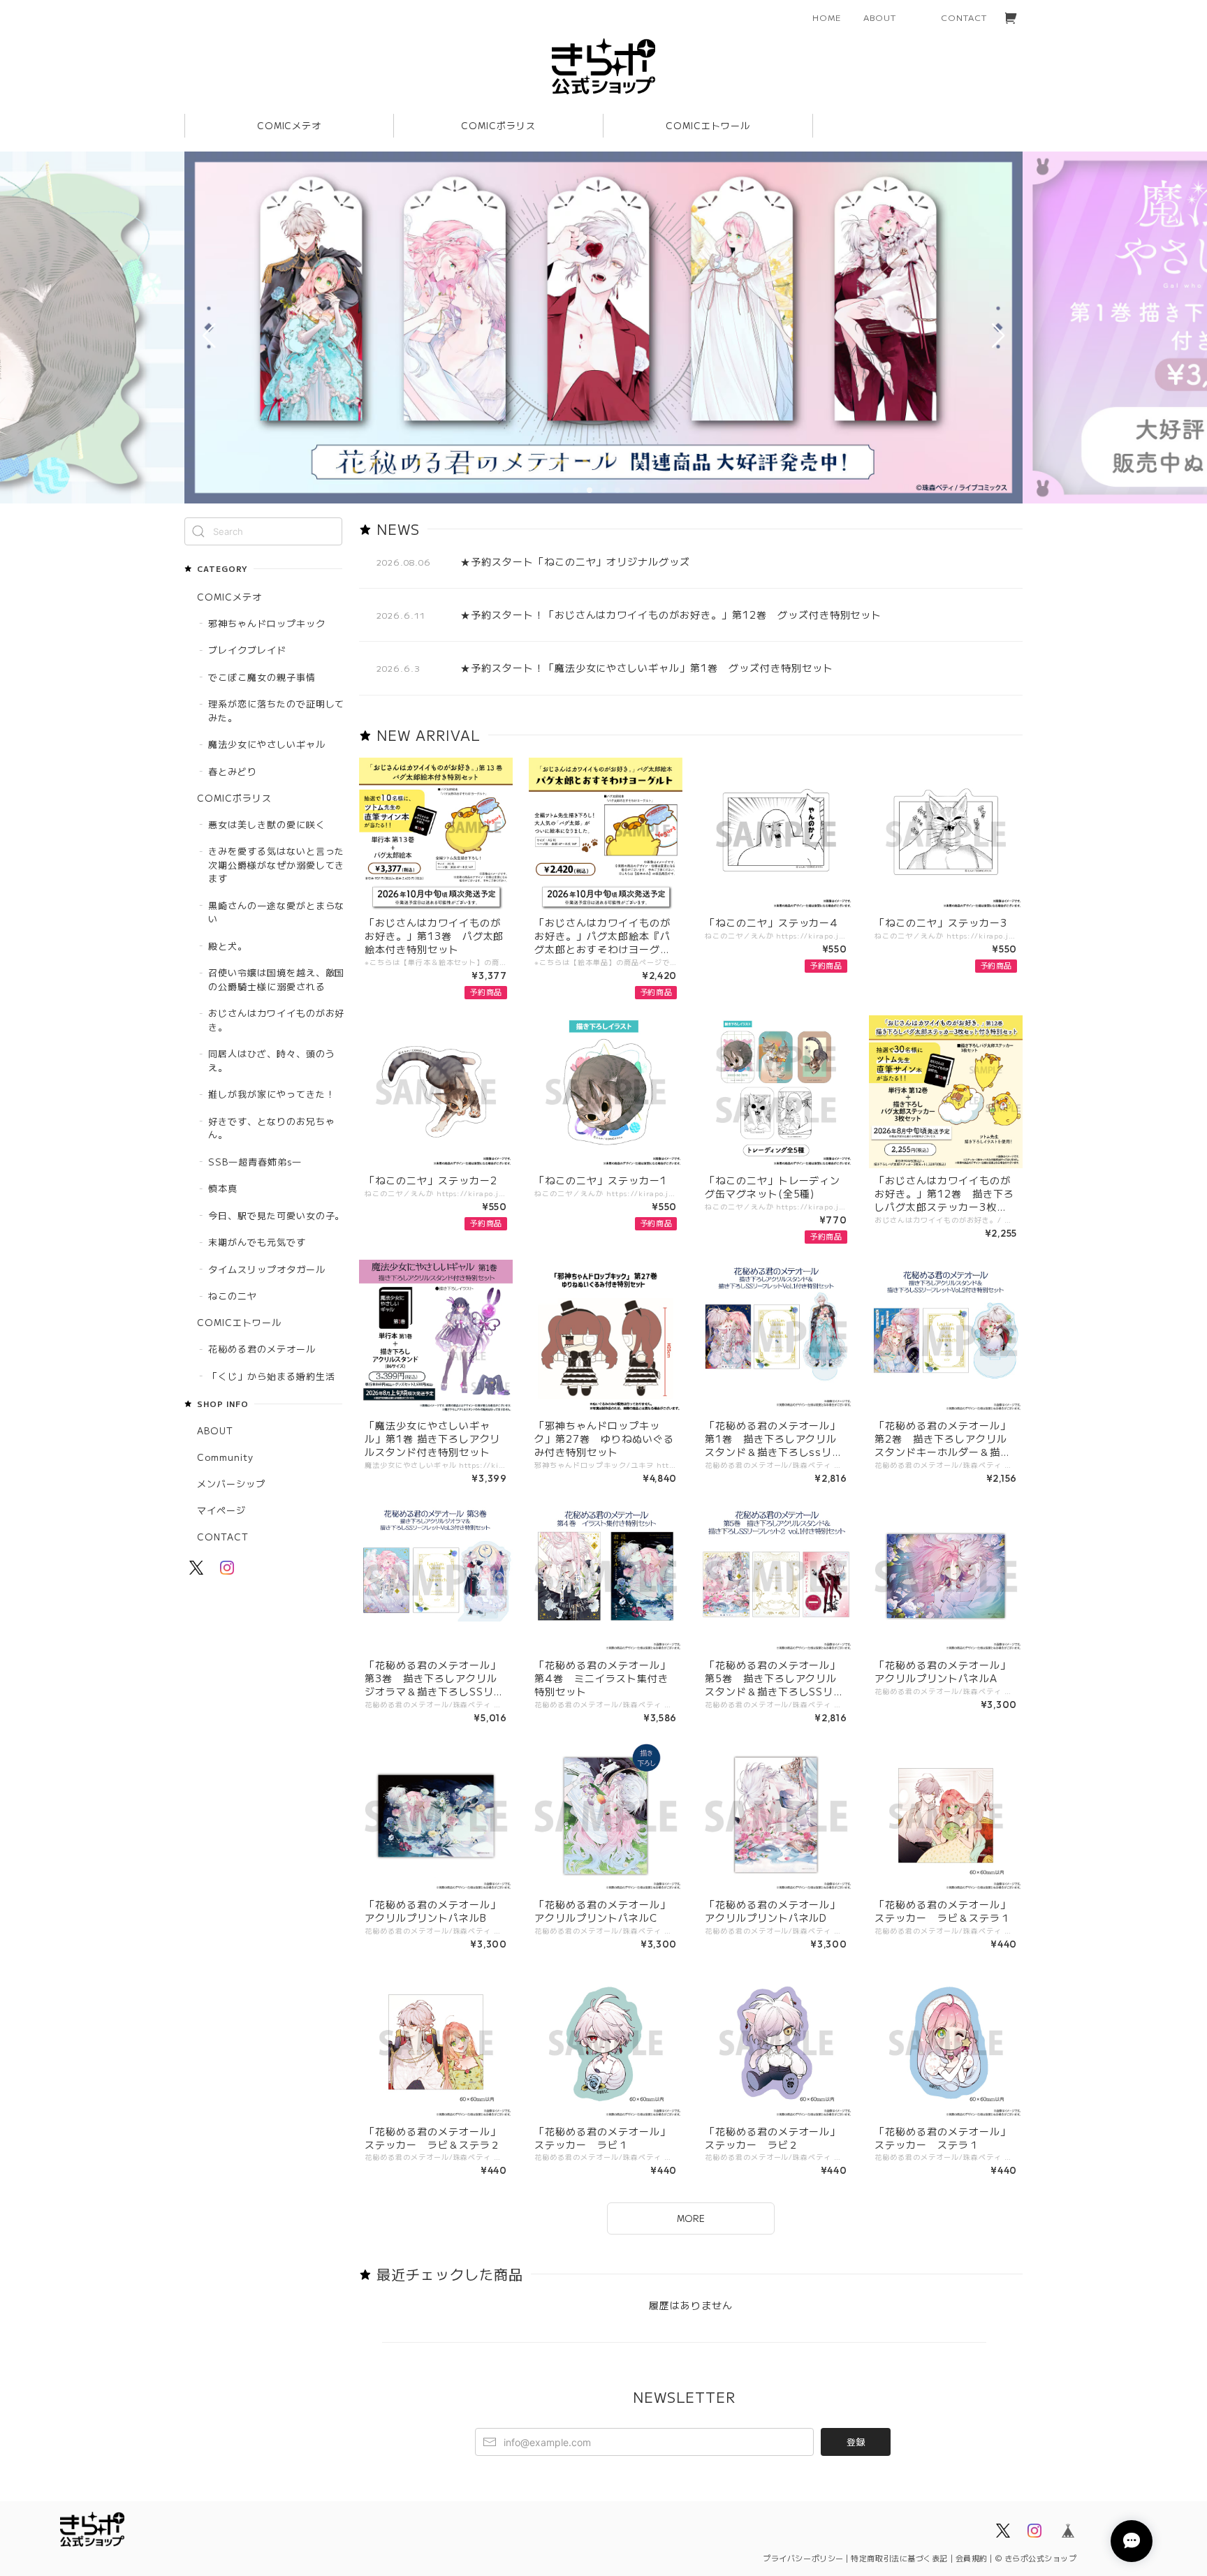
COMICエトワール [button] (708, 125)
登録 (856, 2442)
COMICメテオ (229, 597)
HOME (827, 17)
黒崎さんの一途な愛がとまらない (276, 912)
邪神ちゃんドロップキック (267, 623)
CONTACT (964, 17)
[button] (576, 490)
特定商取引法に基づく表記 (899, 2558)
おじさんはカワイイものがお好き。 (276, 1020)
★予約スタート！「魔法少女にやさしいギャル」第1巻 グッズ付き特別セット (647, 668)
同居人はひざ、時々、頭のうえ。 (271, 1060)
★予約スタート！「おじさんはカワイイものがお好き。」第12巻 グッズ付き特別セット (671, 614)
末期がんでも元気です (257, 1242)
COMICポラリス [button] (498, 125)
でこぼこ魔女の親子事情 (262, 677)
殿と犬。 (228, 946)
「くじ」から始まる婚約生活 (271, 1376)
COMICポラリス (234, 798)
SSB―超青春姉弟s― (255, 1162)
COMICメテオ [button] (290, 125)
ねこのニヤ (233, 1296)
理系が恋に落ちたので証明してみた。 (276, 711)
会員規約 (972, 2558)
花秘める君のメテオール (262, 1349)
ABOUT (880, 17)
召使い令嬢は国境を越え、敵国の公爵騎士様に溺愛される (276, 979)
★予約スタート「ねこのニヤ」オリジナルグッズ (575, 561)
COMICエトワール (239, 1322)
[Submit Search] (198, 531)
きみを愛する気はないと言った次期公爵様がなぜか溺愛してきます (276, 864)
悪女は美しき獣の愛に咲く (267, 824)
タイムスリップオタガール (267, 1269)
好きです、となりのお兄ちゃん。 (271, 1128)
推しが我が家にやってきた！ (271, 1094)
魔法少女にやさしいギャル (267, 744)
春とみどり (233, 771)
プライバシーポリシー (803, 2558)
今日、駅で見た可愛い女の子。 (276, 1215)
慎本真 (223, 1188)
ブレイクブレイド (247, 650)
